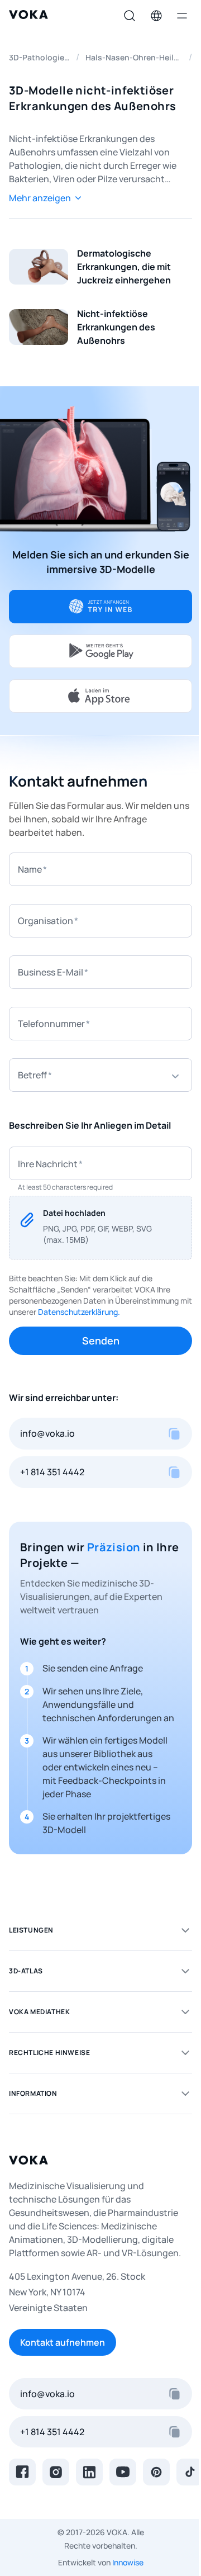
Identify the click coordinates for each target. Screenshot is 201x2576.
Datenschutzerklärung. (79, 1312)
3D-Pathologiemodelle (39, 57)
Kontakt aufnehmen (63, 2342)
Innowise (128, 2562)
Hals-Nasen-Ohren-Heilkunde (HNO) (134, 57)
